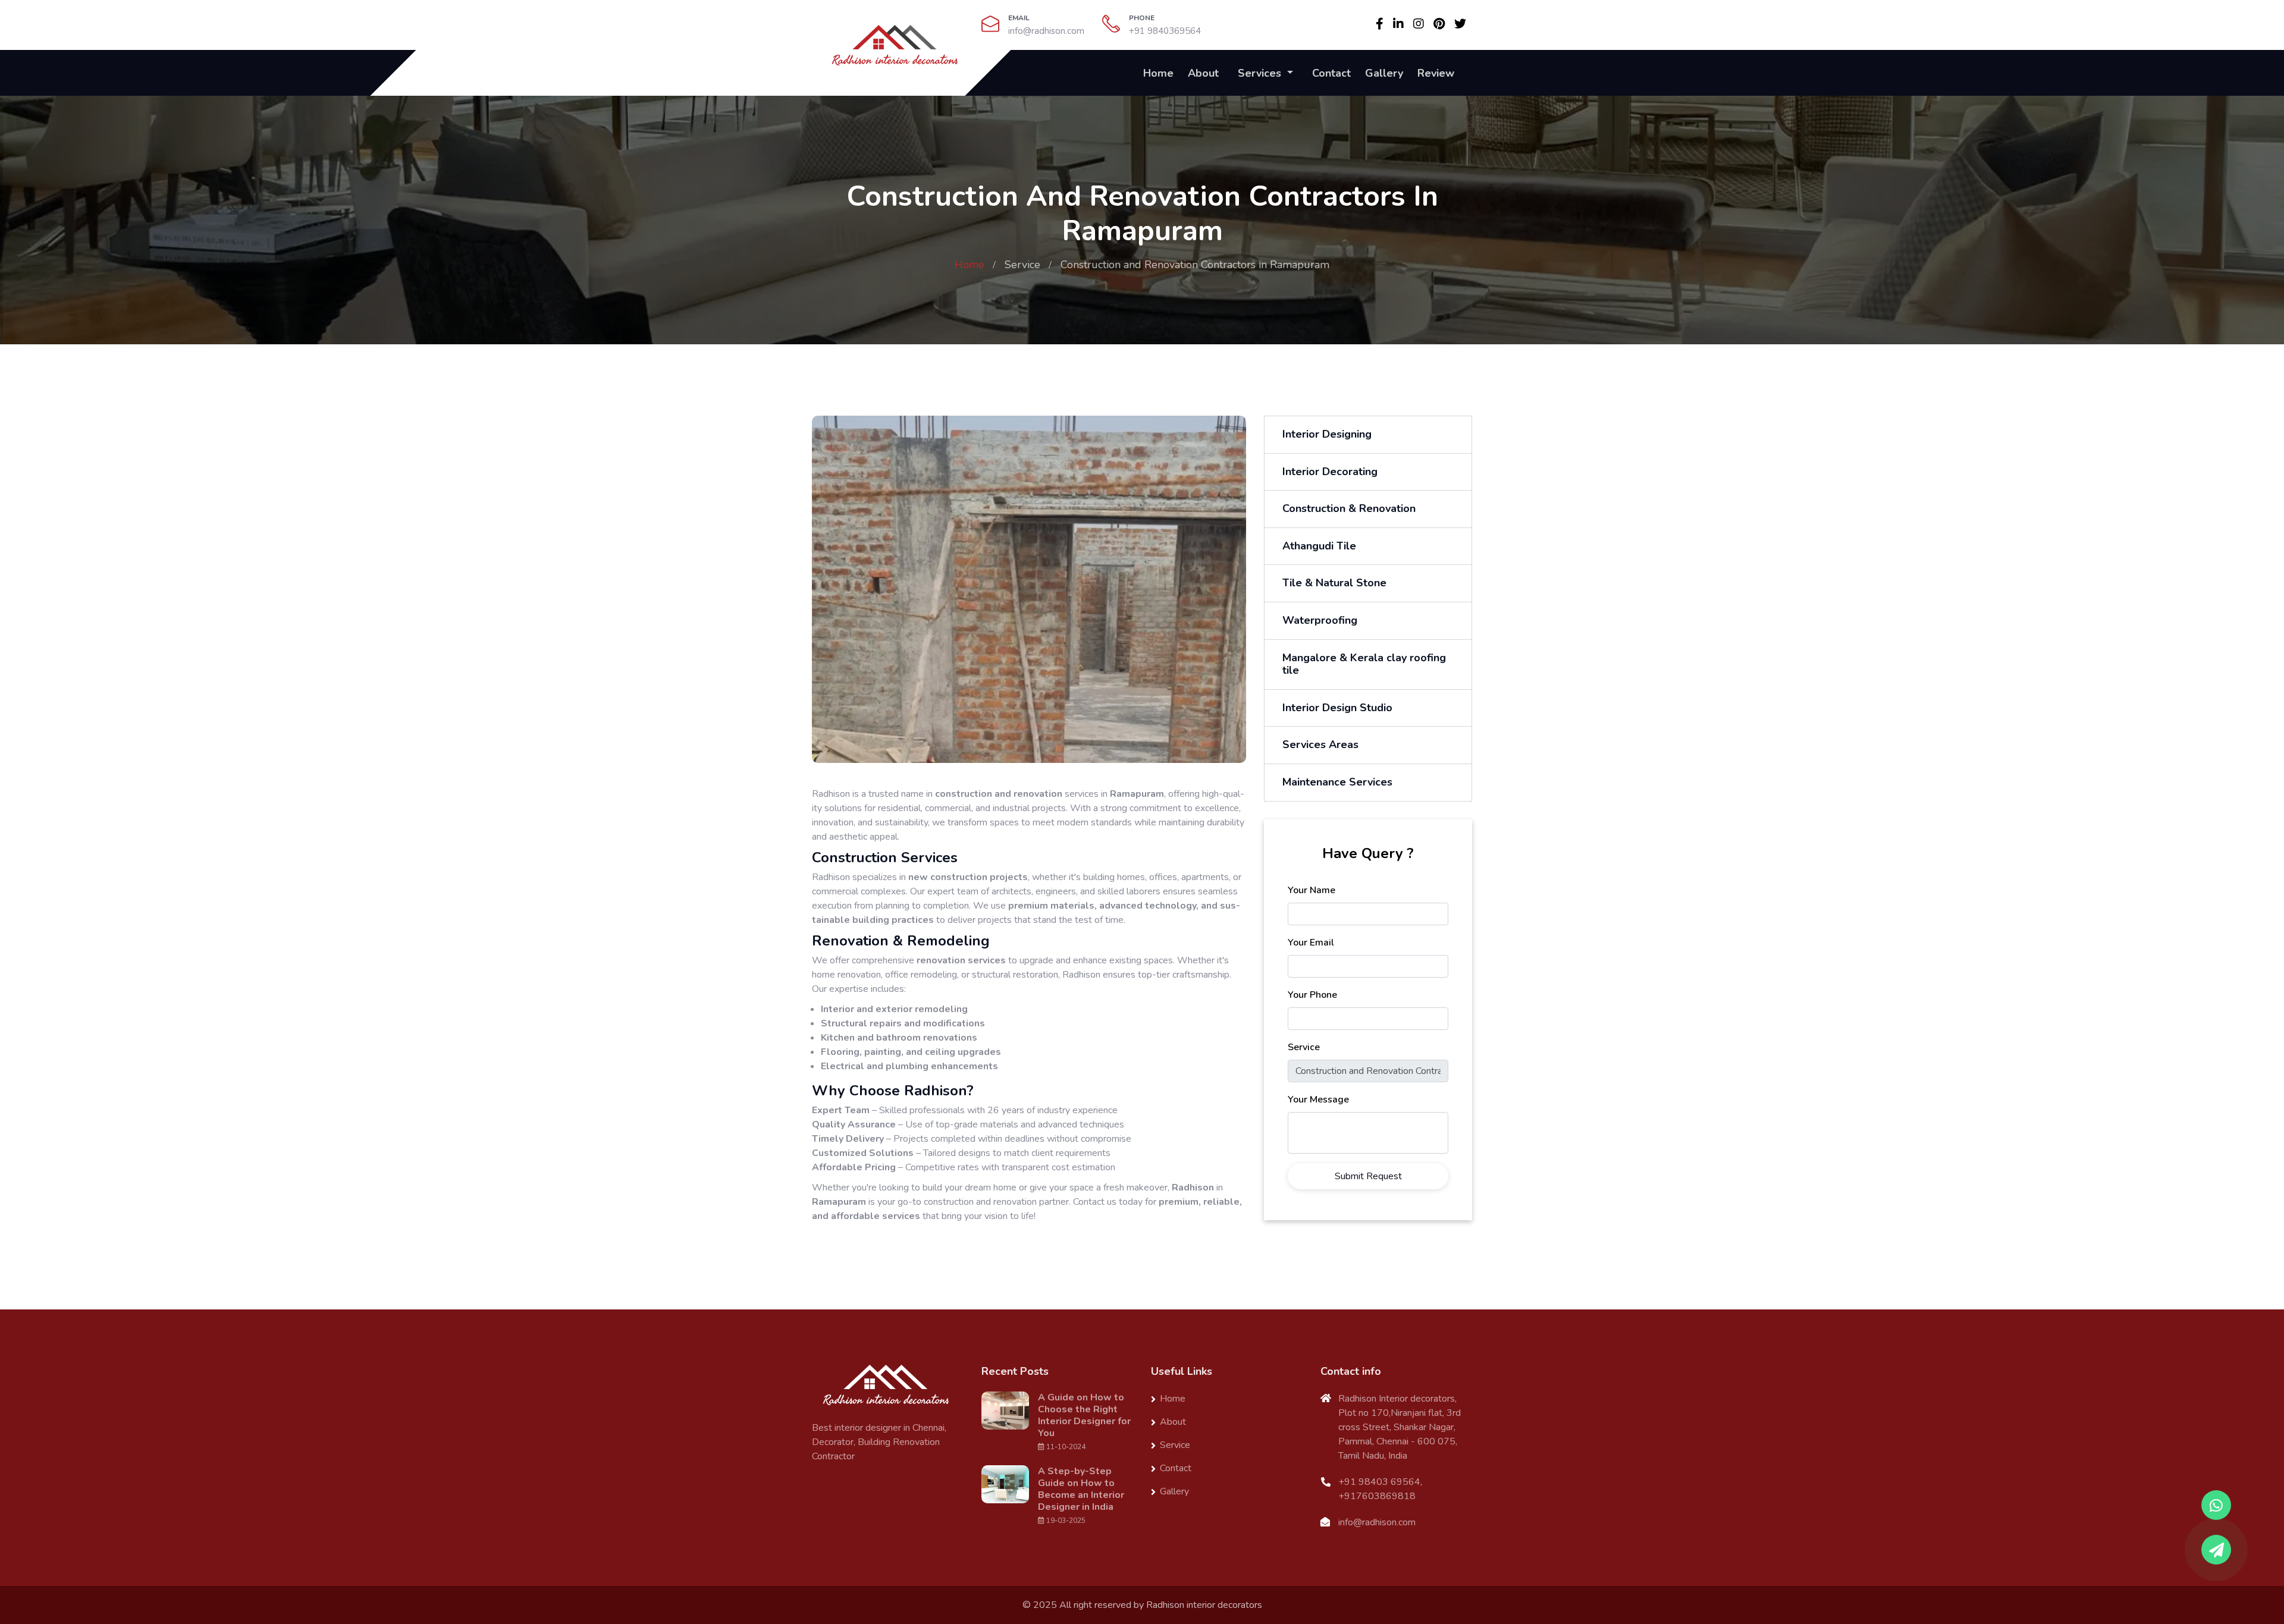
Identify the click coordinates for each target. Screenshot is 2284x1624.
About (1203, 73)
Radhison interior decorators (1204, 1605)
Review (1436, 73)
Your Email (1311, 943)
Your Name (1312, 890)
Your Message (1318, 1100)
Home (1158, 73)
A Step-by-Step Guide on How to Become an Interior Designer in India (1081, 1489)
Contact (1331, 73)
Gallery (1384, 73)
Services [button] (1261, 73)
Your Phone (1312, 995)
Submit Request (1368, 1176)
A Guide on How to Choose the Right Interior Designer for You (1084, 1415)
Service (1022, 265)
